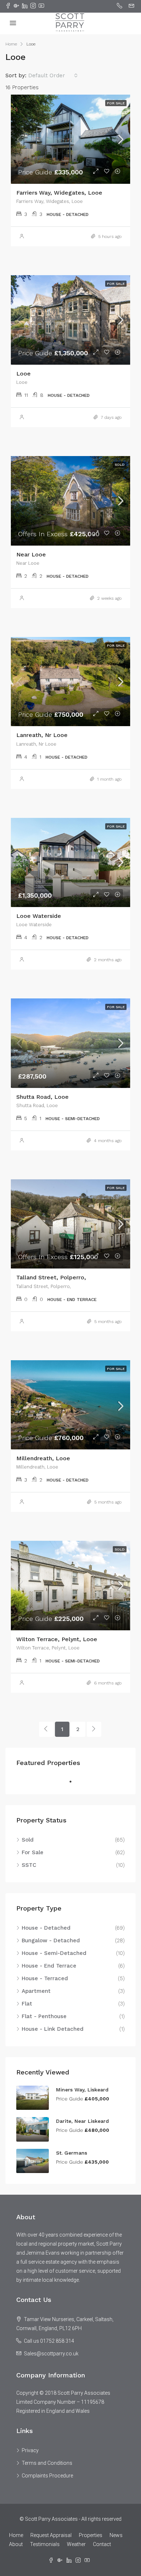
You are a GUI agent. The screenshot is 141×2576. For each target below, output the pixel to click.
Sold (28, 1840)
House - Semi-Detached (54, 1953)
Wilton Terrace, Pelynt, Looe (57, 1639)
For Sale (33, 1852)
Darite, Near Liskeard (82, 2121)
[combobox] (53, 75)
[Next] (94, 1729)
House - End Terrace (49, 1966)
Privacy (30, 2450)
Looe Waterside (39, 916)
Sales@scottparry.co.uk (51, 2354)
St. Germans (72, 2153)
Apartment (36, 1991)
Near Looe (31, 554)
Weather (76, 2544)
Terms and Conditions (47, 2463)
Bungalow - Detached (51, 1940)
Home (16, 2535)
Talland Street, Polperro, (51, 1277)
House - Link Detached (53, 2029)
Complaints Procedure (47, 2476)
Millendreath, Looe (43, 1458)
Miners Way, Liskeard (82, 2090)
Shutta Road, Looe (42, 1097)
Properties (91, 2535)
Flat (27, 2004)
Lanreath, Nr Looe (42, 735)
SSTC (29, 1865)
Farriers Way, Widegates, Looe (59, 193)
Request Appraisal (51, 2535)
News (116, 2535)
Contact (102, 2544)
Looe (23, 374)
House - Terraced (45, 1978)
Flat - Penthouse (44, 2016)
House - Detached (46, 1928)
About (16, 2544)
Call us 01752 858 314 (49, 2341)
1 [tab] (74, 1782)
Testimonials (45, 2544)
